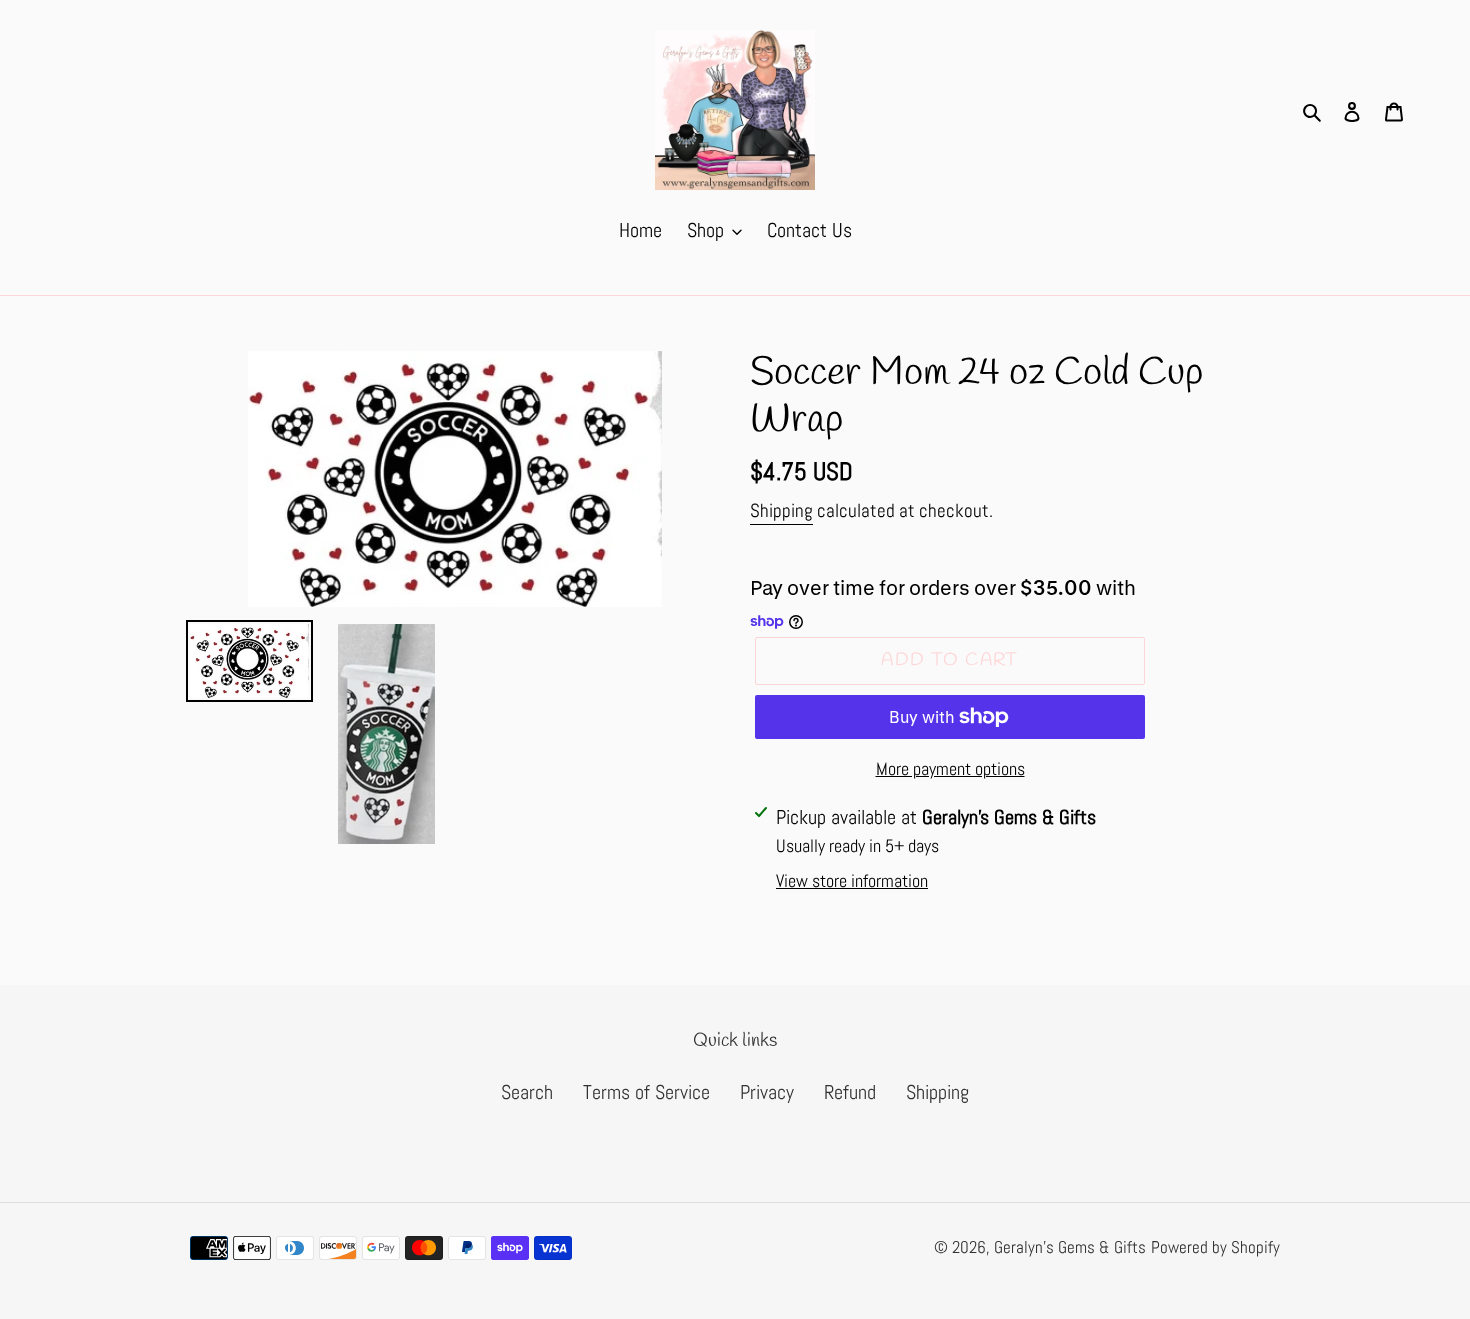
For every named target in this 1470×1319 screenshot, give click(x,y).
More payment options (950, 768)
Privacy (767, 1092)
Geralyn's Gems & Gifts (1070, 1247)
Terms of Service (646, 1092)
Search (527, 1092)
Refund (850, 1092)
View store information (852, 880)
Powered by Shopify (1215, 1247)
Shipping (781, 510)
